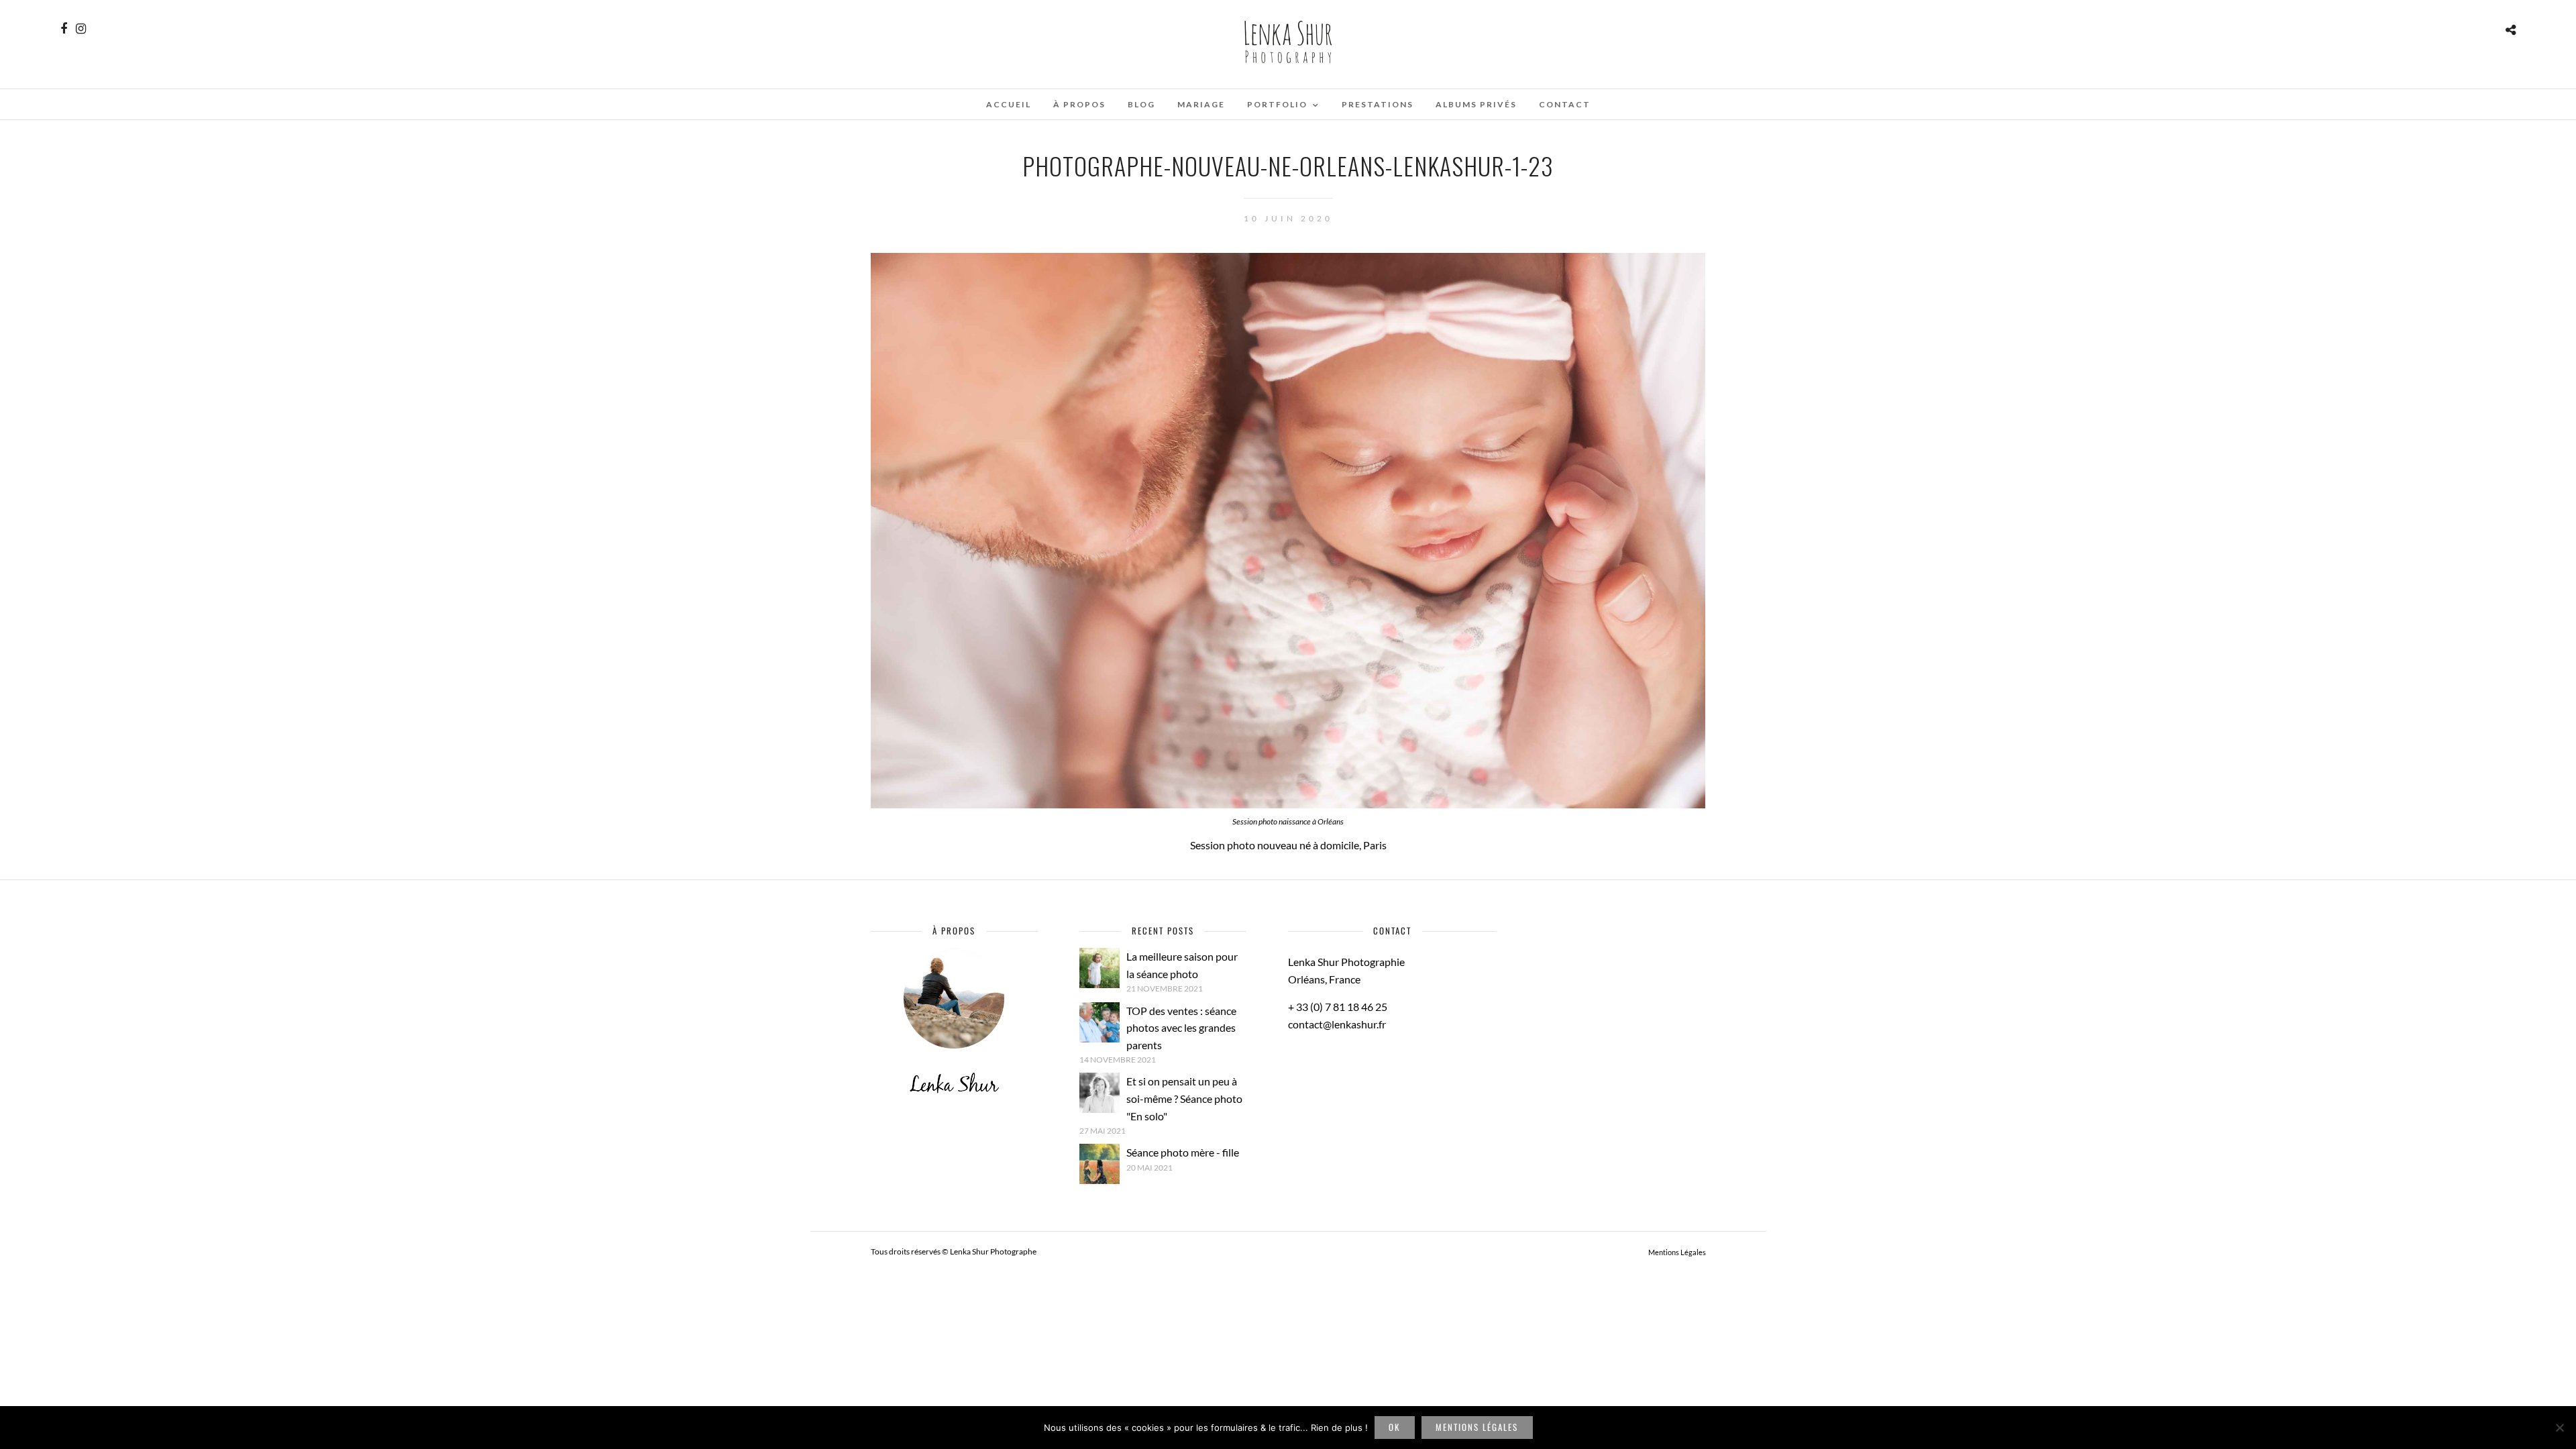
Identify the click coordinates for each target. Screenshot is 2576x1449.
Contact (1565, 104)
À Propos (1079, 104)
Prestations (1378, 104)
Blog (1141, 104)
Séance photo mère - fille (1183, 1152)
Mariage (1201, 104)
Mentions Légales (1677, 1252)
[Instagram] (81, 29)
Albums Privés (1476, 104)
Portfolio (1277, 104)
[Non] (2559, 1428)
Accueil (1009, 104)
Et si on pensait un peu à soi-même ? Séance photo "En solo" (1184, 1098)
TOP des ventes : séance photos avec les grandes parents (1181, 1028)
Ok (1394, 1427)
